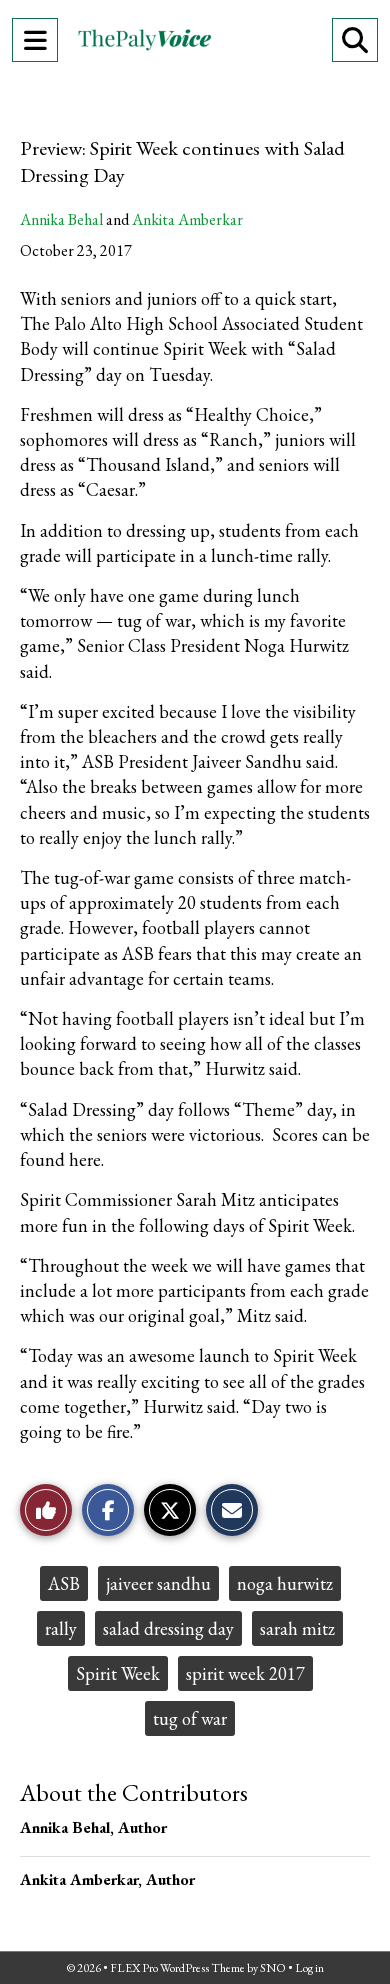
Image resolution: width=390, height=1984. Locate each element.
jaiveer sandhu (158, 1583)
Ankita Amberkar (187, 219)
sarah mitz (297, 1628)
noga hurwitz (285, 1583)
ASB (64, 1583)
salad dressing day (168, 1628)
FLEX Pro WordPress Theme (177, 1968)
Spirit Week (118, 1673)
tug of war (190, 1718)
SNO (273, 1968)
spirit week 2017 (245, 1673)
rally (61, 1628)
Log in (309, 1968)
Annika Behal (61, 219)
